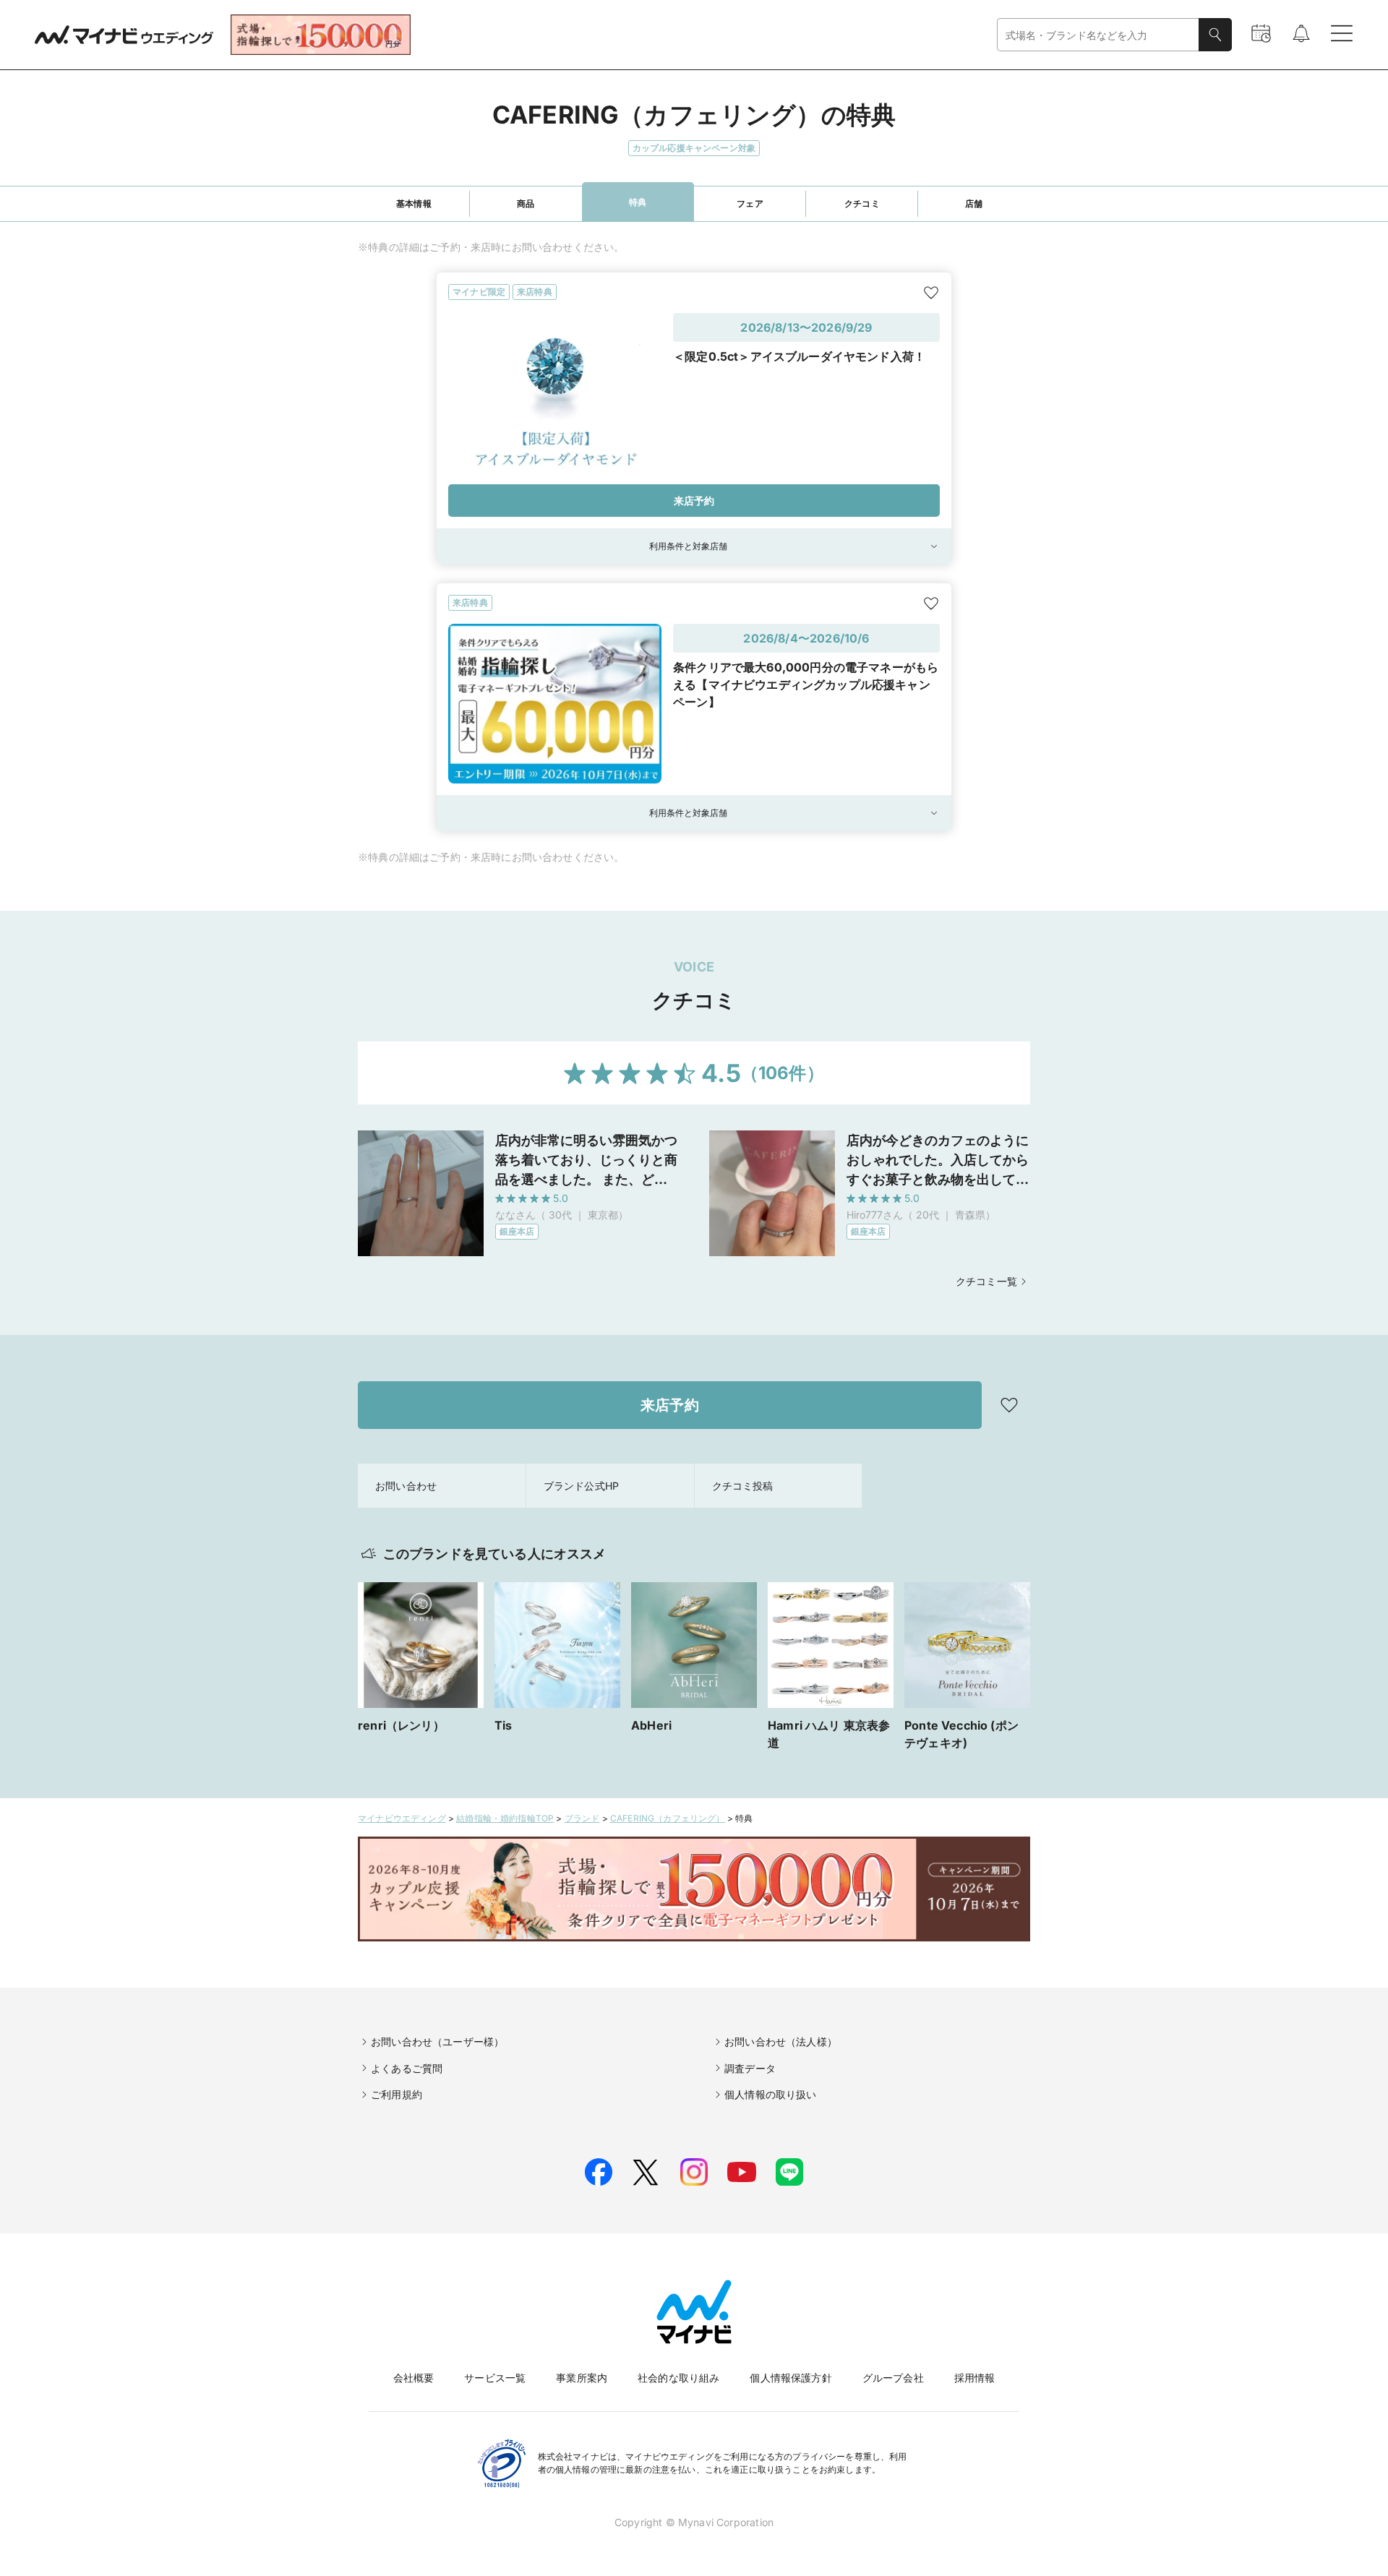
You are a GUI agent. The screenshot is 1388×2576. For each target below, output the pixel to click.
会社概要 (414, 2378)
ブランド (582, 1818)
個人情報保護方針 (791, 2378)
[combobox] (1098, 35)
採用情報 (975, 2378)
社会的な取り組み (678, 2378)
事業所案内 (582, 2378)
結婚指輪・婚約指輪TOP (505, 1818)
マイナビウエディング (402, 1818)
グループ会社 (893, 2378)
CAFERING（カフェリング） (668, 1818)
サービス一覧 (495, 2378)
